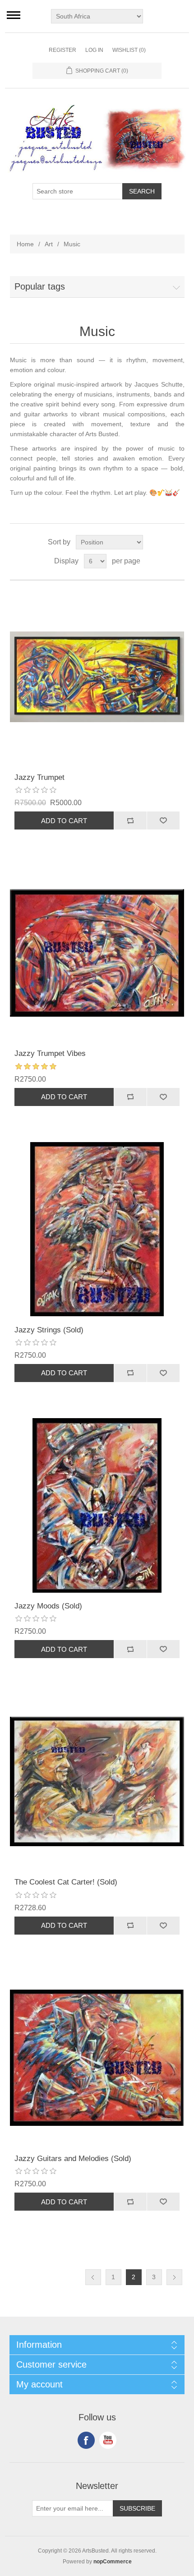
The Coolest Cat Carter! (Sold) (66, 1882)
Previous (93, 2277)
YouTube (108, 2440)
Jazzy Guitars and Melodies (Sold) (73, 2159)
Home (25, 244)
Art (49, 244)
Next (174, 2277)
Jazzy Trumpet (39, 777)
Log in (94, 50)
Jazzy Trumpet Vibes (50, 1053)
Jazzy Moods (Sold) (48, 1606)
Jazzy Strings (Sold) (49, 1330)
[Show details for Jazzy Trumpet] (97, 677)
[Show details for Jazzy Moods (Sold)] (97, 1505)
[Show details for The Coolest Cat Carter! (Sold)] (97, 1781)
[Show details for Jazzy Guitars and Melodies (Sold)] (97, 2058)
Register (62, 50)
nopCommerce (113, 2562)
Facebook (86, 2440)
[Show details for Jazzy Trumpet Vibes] (97, 953)
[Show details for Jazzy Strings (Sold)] (97, 1229)
